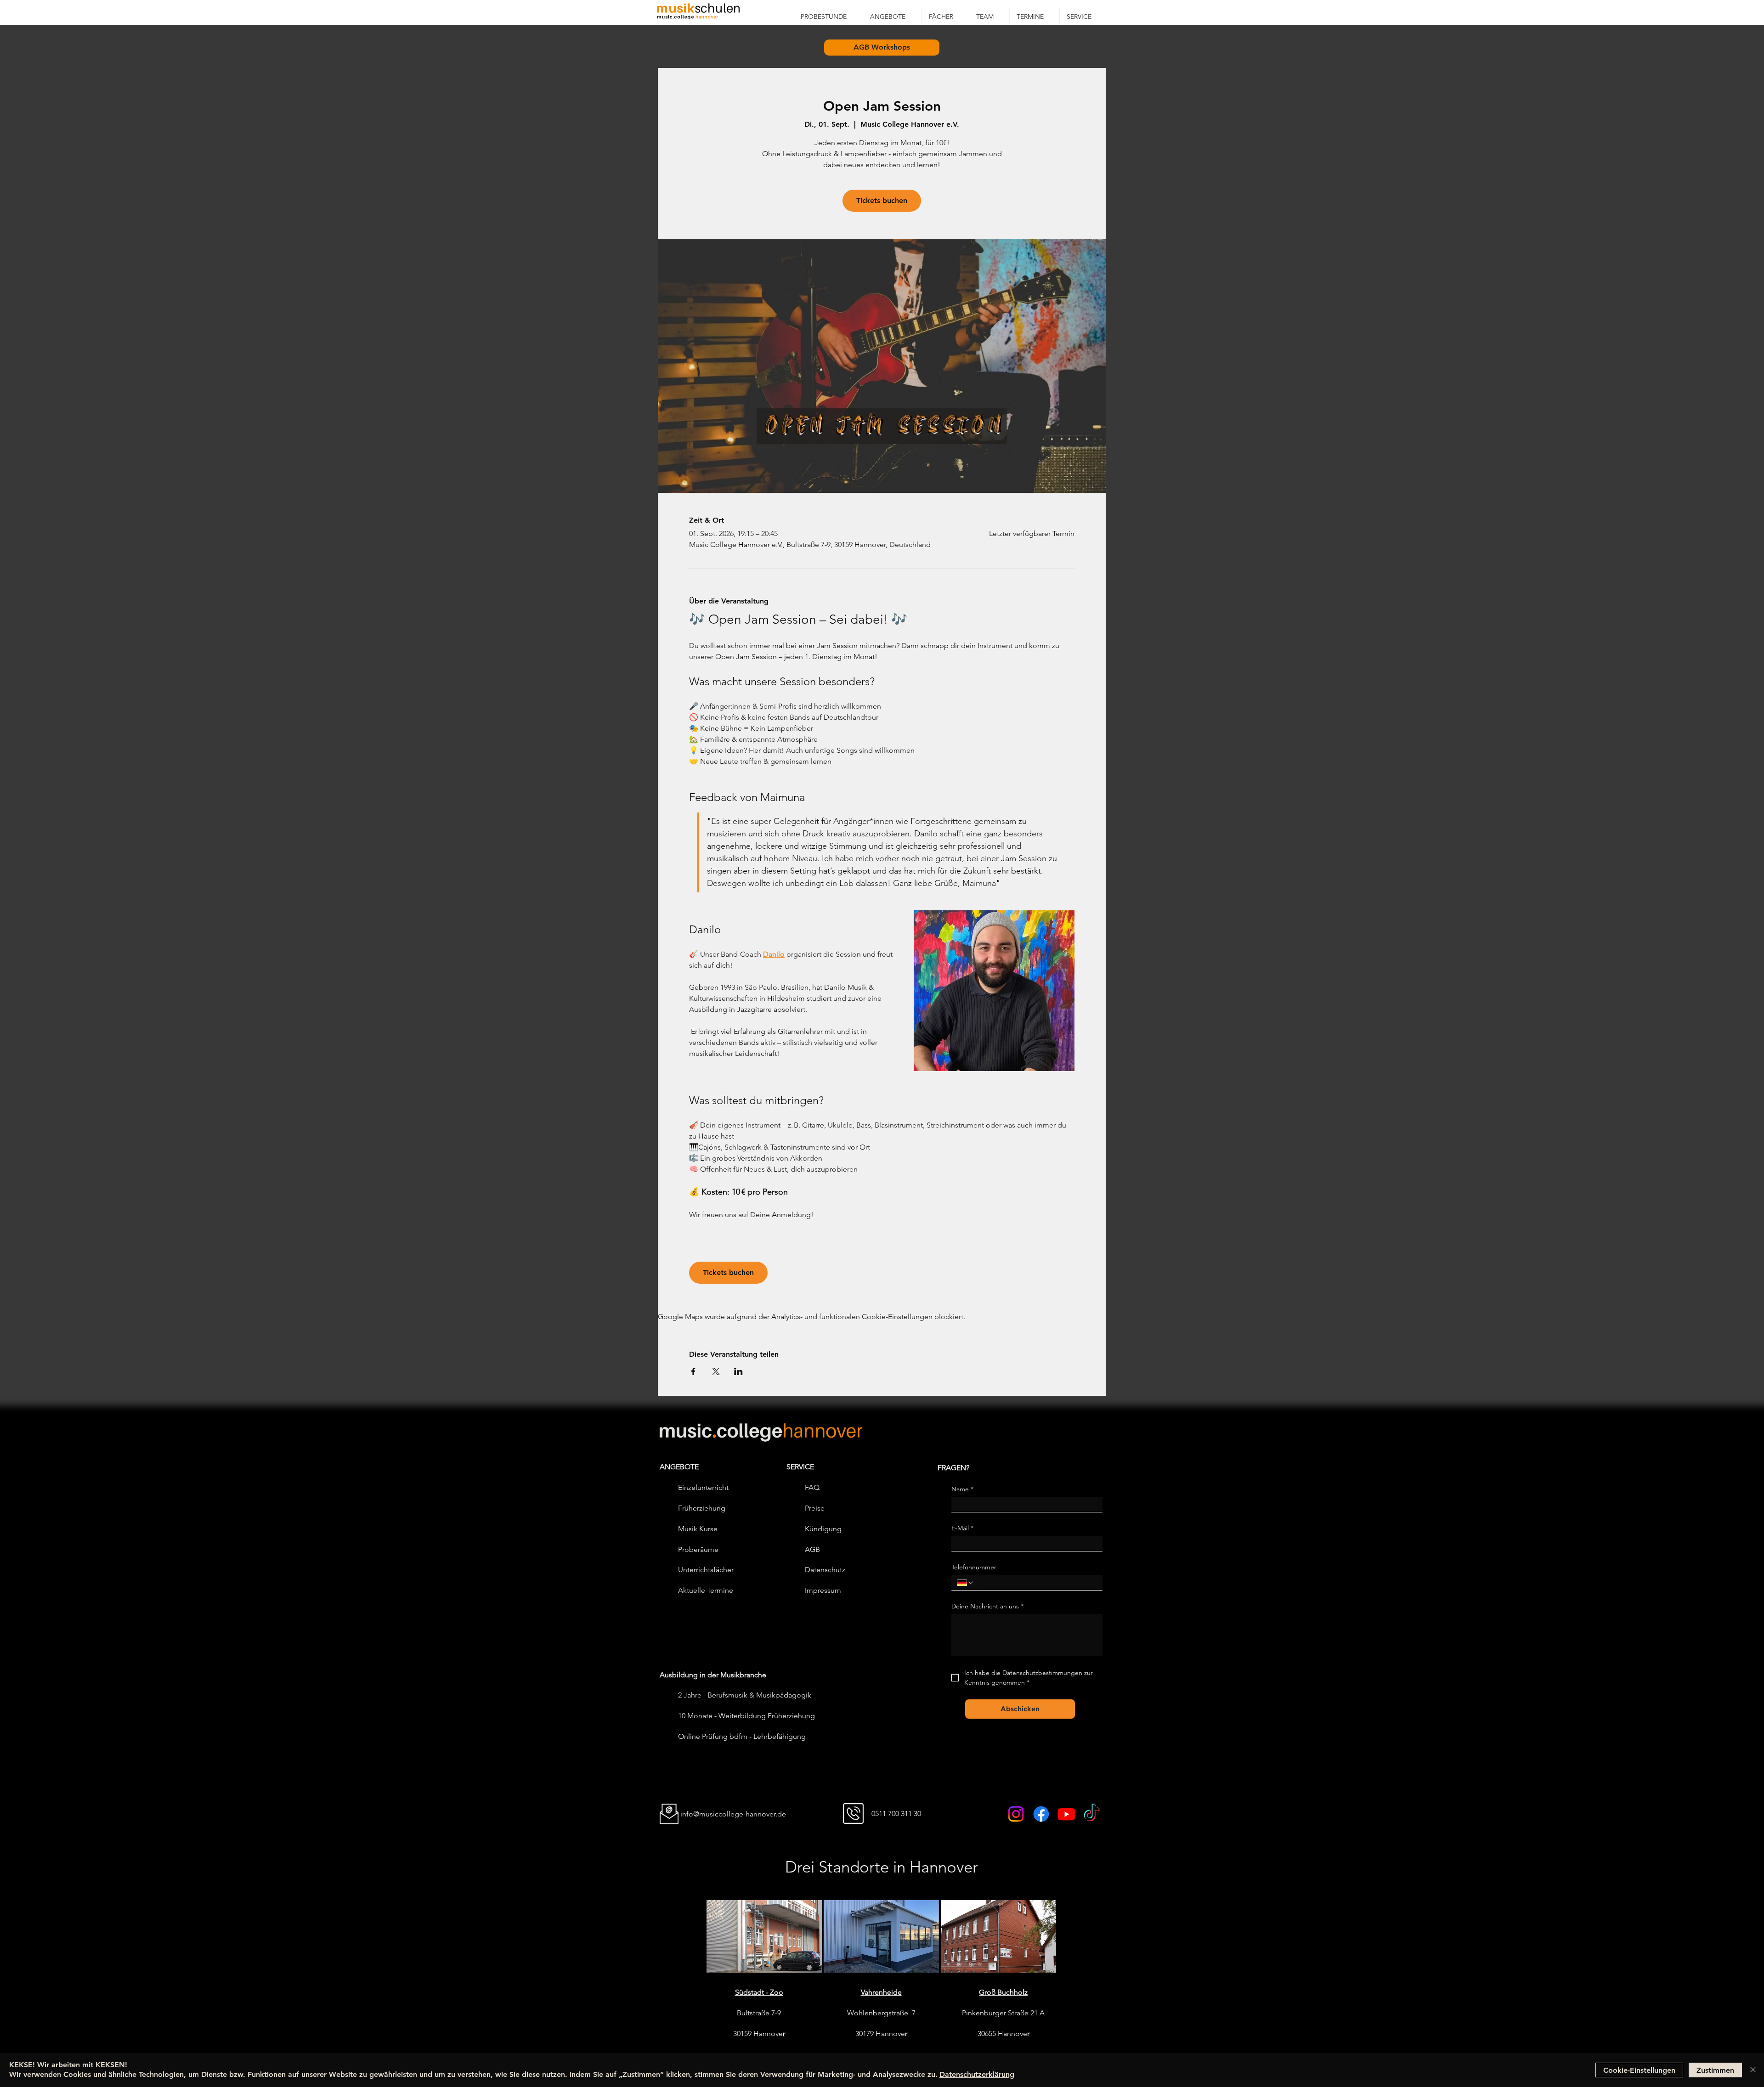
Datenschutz (825, 1570)
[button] (892, 17)
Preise (815, 1508)
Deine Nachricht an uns (987, 1606)
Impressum (823, 1590)
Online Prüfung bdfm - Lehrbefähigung (742, 1736)
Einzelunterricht (703, 1487)
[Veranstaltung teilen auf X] (716, 1371)
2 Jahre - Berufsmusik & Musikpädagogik (745, 1695)
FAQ (812, 1487)
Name (962, 1489)
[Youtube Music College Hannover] (1066, 1814)
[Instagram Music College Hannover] (1016, 1814)
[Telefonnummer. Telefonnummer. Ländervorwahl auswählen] (966, 1583)
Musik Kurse (698, 1529)
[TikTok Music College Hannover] (1092, 1814)
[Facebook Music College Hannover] (1041, 1814)
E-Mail (962, 1528)
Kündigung (823, 1529)
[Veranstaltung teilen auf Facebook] (693, 1371)
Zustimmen (1715, 2070)
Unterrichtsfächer (706, 1570)
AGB (812, 1549)
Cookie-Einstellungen (1639, 2070)
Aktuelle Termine (706, 1590)
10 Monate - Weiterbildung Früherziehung (746, 1716)
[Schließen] (1753, 2070)
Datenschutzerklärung (977, 2074)
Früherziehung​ (702, 1508)
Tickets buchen (882, 200)
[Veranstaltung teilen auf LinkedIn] (738, 1371)
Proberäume (698, 1549)
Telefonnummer (974, 1567)
